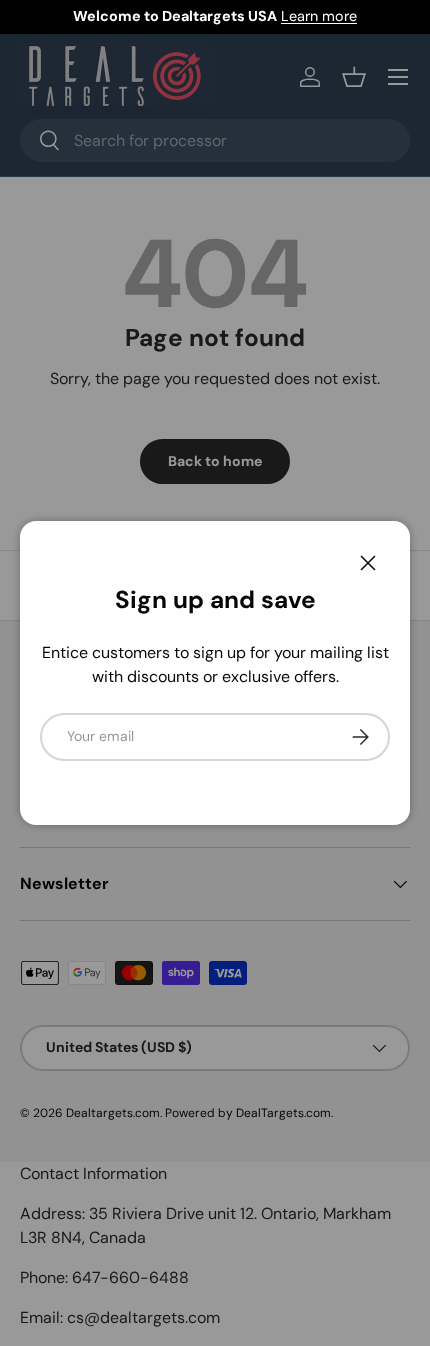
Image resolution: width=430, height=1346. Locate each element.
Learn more (319, 16)
